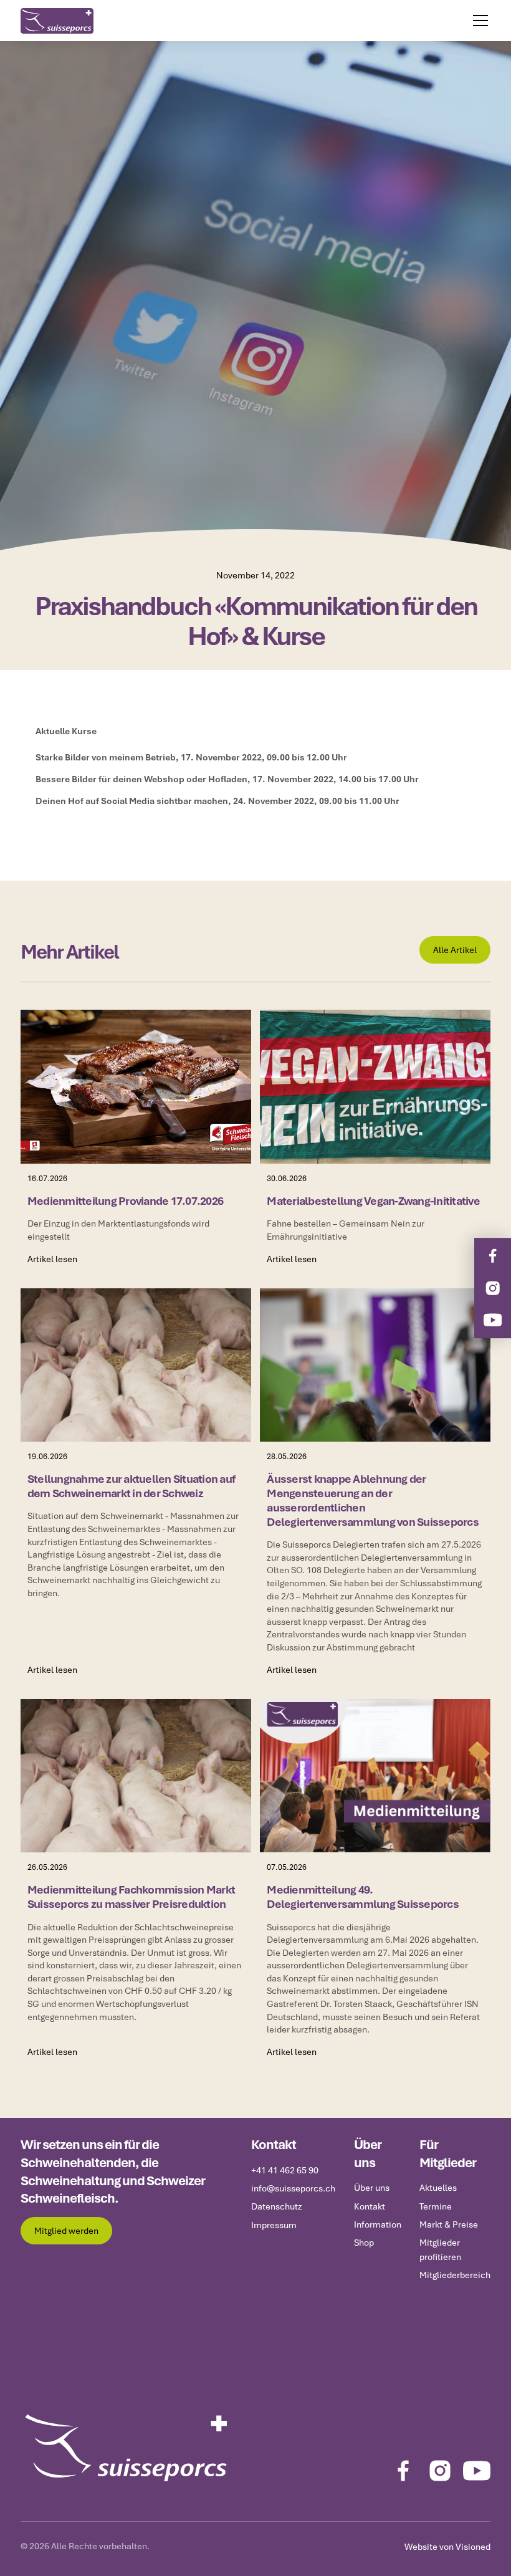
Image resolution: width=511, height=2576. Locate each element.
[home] (57, 21)
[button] (478, 21)
